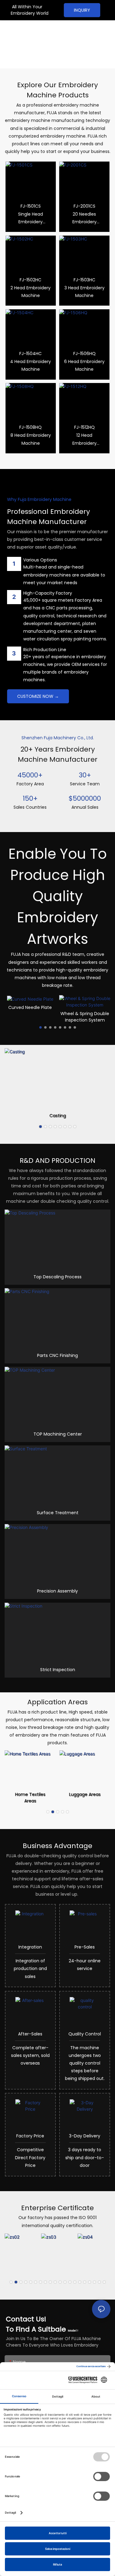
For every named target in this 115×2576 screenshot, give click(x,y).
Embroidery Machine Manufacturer (29, 49)
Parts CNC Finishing (57, 1355)
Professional (26, 29)
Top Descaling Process (57, 1277)
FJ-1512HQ (84, 427)
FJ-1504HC (31, 354)
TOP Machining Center (58, 1434)
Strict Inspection (58, 1670)
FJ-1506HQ (84, 354)
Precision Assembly (57, 1591)
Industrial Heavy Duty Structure (85, 1017)
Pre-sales (85, 1947)
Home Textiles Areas (30, 1798)
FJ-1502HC (31, 280)
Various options (40, 560)
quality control (85, 2034)
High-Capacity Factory (48, 593)
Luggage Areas (85, 1794)
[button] (40, 1027)
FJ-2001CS (84, 206)
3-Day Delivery (85, 2136)
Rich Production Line (45, 650)
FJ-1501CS (31, 206)
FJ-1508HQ (31, 427)
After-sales (30, 2034)
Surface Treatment (58, 1513)
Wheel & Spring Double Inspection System (30, 1017)
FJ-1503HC (84, 280)
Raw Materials (57, 1116)
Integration (30, 1947)
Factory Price (30, 2136)
